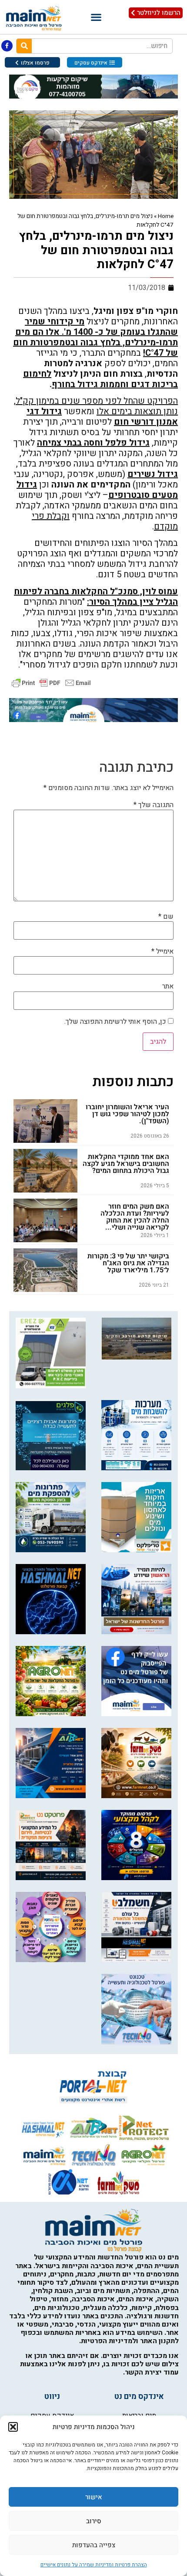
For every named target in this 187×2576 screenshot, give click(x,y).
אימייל (162, 951)
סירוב (94, 2521)
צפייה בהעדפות (94, 2545)
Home (166, 216)
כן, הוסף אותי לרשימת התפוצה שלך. (116, 1022)
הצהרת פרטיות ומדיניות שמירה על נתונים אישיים (94, 2565)
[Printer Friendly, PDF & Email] (51, 683)
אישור (94, 2497)
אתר (168, 986)
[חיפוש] (24, 46)
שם (166, 917)
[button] (13, 2427)
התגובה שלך (154, 805)
